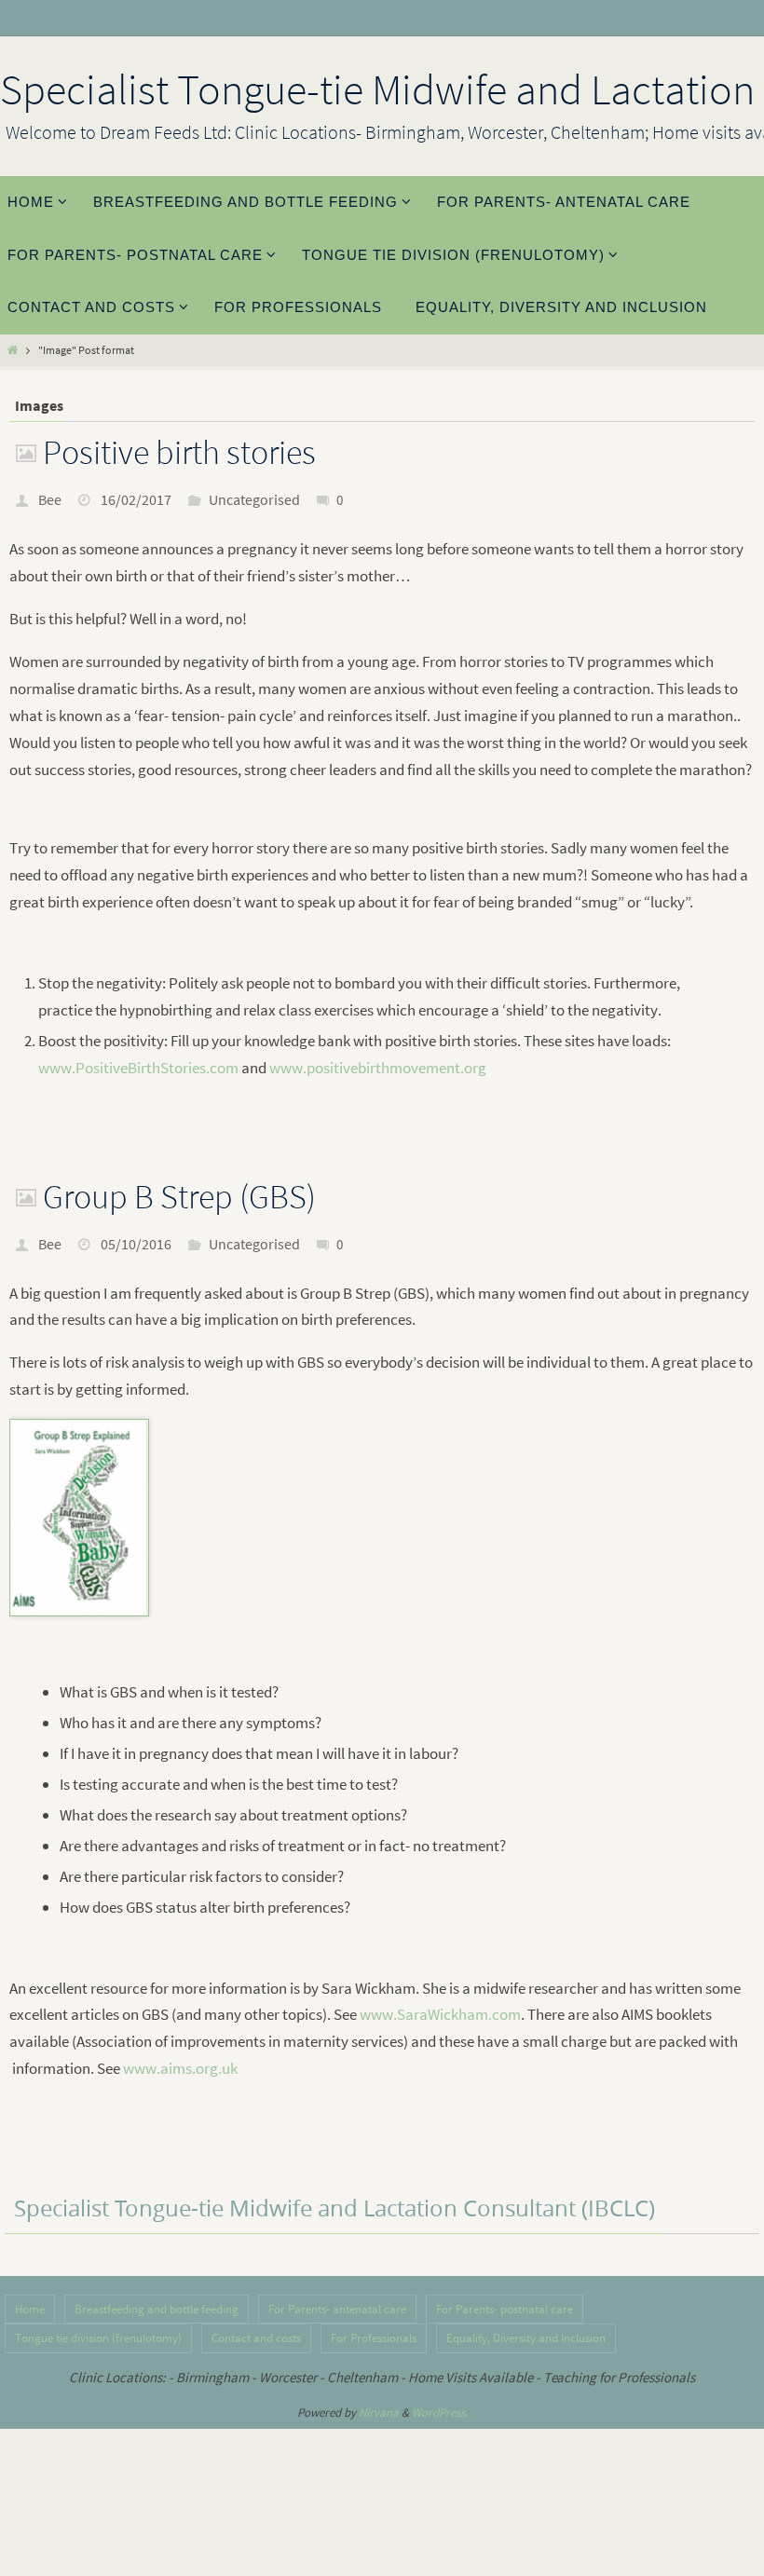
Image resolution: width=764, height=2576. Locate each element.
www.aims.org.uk (180, 2068)
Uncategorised (254, 499)
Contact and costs (256, 2338)
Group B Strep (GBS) (179, 1197)
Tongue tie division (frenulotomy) (98, 2338)
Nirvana (379, 2412)
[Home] (13, 350)
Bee (50, 499)
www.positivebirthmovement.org (378, 1068)
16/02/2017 (136, 499)
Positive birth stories (179, 452)
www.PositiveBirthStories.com (138, 1068)
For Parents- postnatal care (505, 2309)
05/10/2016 (136, 1244)
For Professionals (374, 2338)
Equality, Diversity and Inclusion (526, 2338)
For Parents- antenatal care (337, 2309)
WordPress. (440, 2412)
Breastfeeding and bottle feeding (157, 2309)
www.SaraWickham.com (440, 2014)
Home (30, 2309)
